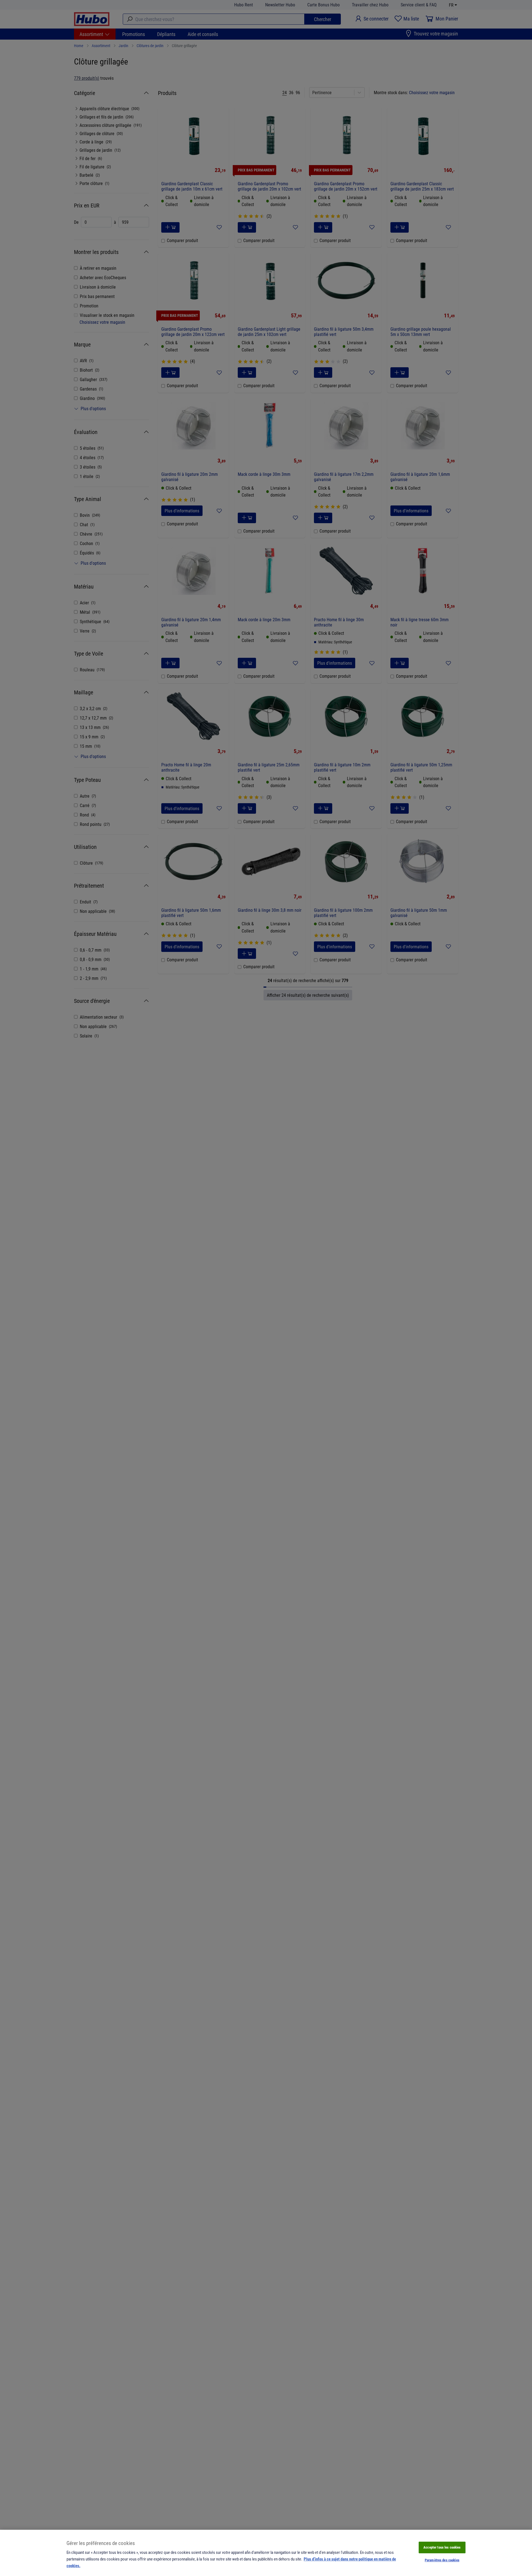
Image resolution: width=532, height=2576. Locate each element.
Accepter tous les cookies (442, 2547)
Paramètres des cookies (442, 2560)
